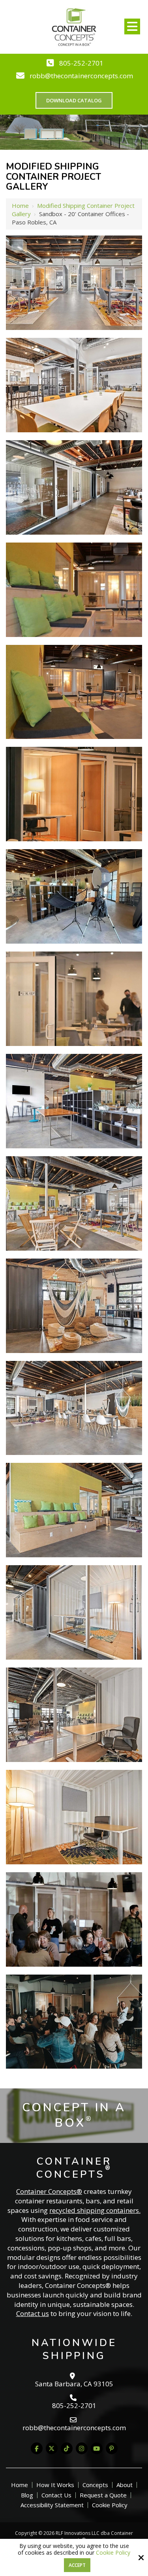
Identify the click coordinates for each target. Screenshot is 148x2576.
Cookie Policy (113, 2553)
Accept (77, 2565)
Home (20, 205)
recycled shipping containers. (95, 2210)
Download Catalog (74, 100)
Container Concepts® (49, 2191)
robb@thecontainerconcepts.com (81, 76)
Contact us (33, 2313)
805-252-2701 (81, 63)
